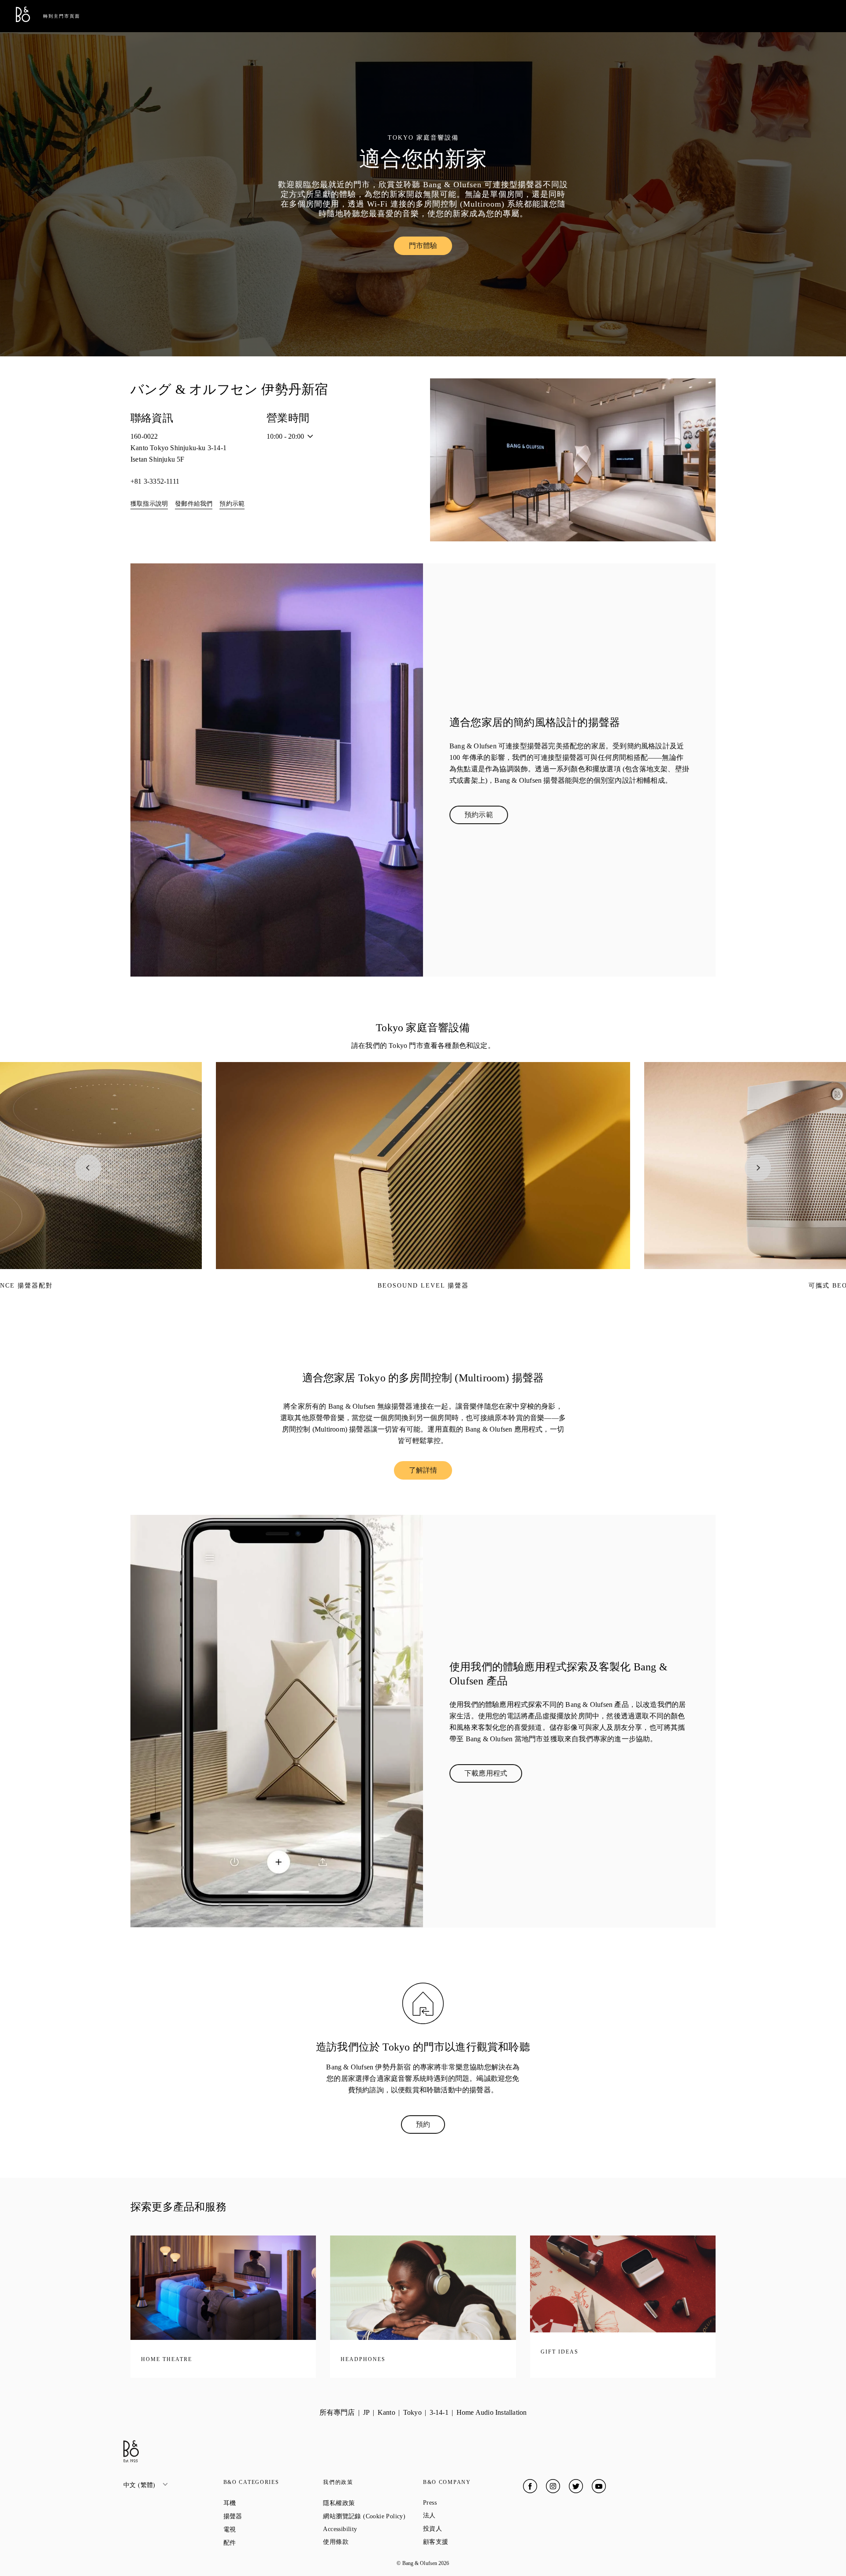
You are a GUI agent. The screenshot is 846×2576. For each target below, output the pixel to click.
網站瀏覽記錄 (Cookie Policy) (373, 2516)
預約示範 (232, 504)
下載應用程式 (493, 1775)
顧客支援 (467, 2542)
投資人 (464, 2528)
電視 (261, 2529)
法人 (461, 2515)
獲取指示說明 (149, 504)
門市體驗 (431, 248)
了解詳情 (431, 1472)
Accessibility (372, 2529)
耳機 (261, 2503)
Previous (88, 1168)
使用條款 (367, 2542)
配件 (261, 2543)
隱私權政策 (370, 2503)
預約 (430, 2126)
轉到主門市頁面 (62, 16)
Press (461, 2503)
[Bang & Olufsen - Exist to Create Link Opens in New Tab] (23, 20)
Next (758, 1168)
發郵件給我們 (194, 504)
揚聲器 (265, 2516)
